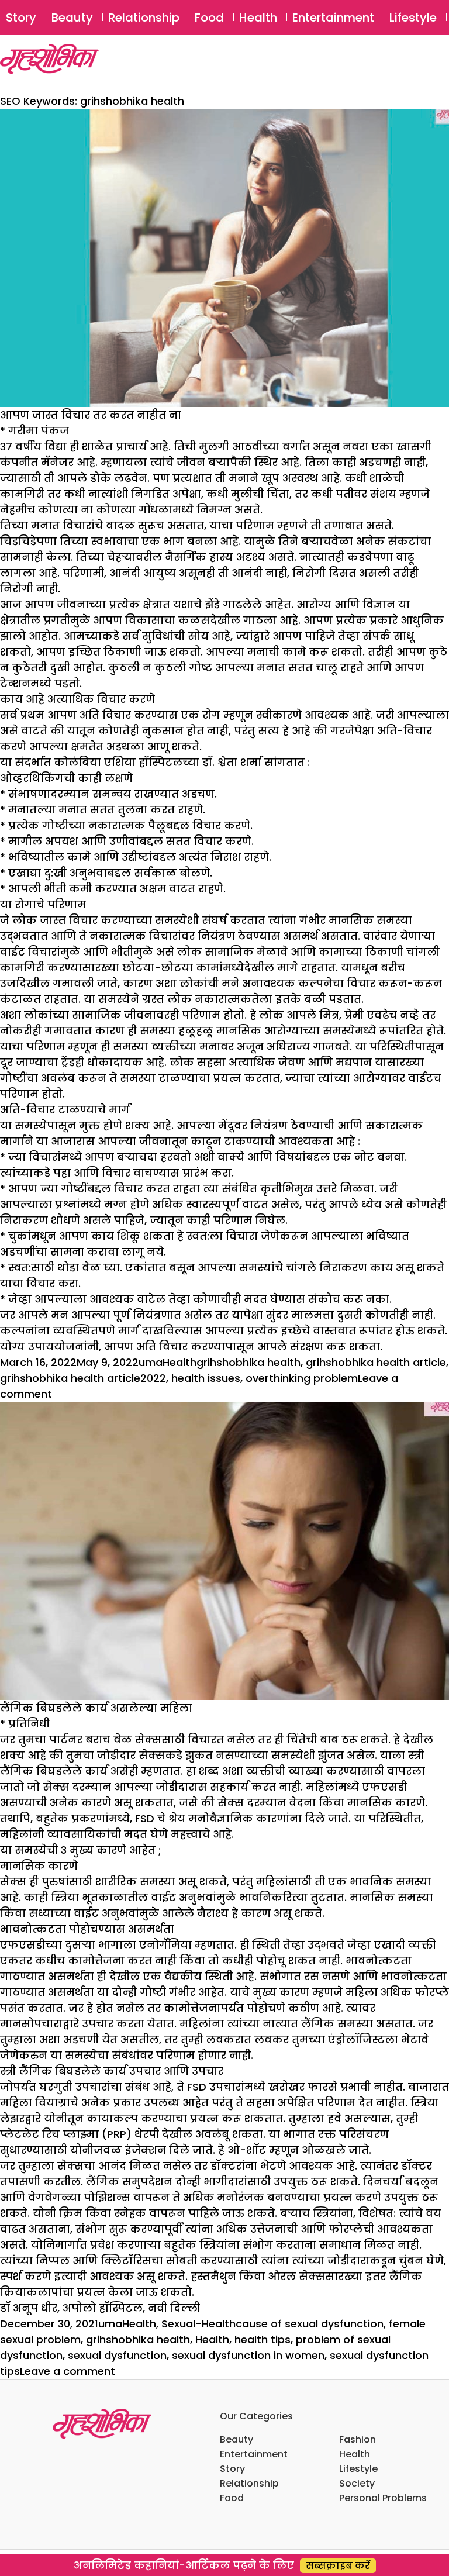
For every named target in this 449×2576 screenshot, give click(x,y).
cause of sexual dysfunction (310, 2324)
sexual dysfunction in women (248, 2355)
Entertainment (333, 18)
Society (357, 2483)
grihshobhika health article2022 (83, 1378)
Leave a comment (68, 2371)
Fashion (358, 2439)
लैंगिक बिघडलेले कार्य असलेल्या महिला (96, 1708)
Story (21, 18)
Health (258, 18)
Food (209, 18)
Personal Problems (383, 2498)
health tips (263, 2339)
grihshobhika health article (376, 1362)
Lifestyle (413, 18)
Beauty (72, 18)
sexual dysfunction (117, 2355)
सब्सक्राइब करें (338, 2566)
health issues (206, 1378)
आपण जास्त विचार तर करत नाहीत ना (91, 415)
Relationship (144, 18)
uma (151, 1362)
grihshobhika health (248, 1362)
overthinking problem (302, 1378)
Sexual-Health (198, 2324)
